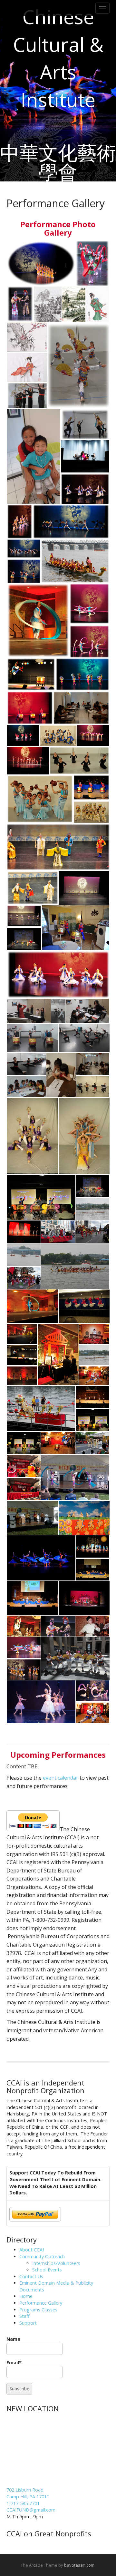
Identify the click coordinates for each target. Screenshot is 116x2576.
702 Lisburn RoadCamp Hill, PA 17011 (28, 2493)
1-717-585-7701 (23, 2503)
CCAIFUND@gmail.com (31, 2510)
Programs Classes (38, 2310)
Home (26, 2296)
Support (28, 2323)
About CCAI (32, 2250)
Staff (24, 2316)
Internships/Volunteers (56, 2263)
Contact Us (31, 2276)
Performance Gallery (41, 2303)
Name (13, 2339)
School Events (47, 2270)
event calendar (61, 1778)
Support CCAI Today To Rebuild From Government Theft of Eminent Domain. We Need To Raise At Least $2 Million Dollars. (55, 2183)
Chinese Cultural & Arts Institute (58, 58)
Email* (14, 2362)
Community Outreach (42, 2256)
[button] (41, 263)
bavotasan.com (79, 2565)
